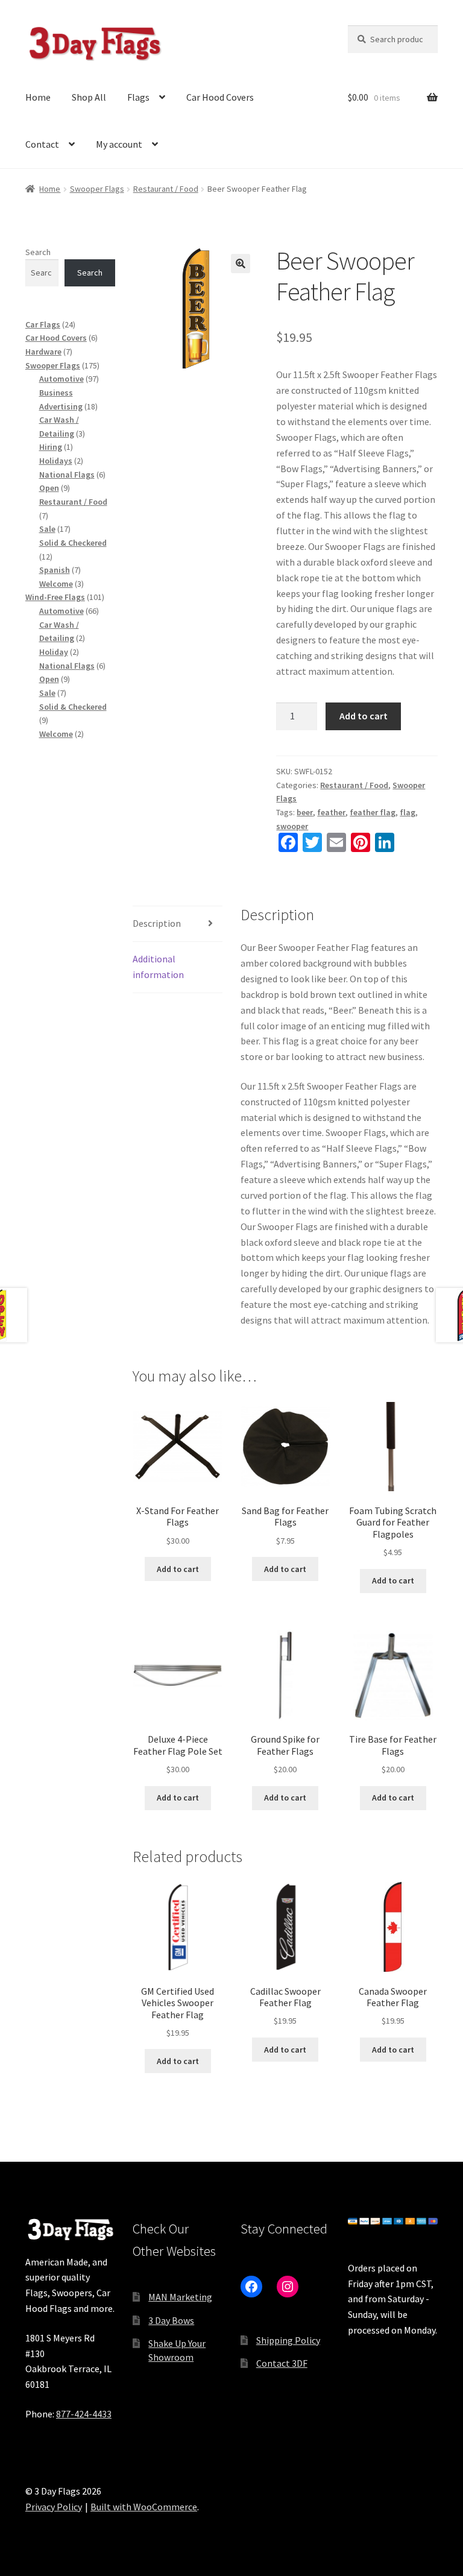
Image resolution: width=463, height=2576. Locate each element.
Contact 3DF (282, 2363)
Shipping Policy (288, 2340)
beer (305, 812)
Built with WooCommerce (144, 2507)
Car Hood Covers (220, 97)
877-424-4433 (84, 2414)
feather (331, 812)
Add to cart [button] (178, 1569)
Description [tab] (157, 923)
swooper (292, 826)
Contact (42, 144)
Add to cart (364, 716)
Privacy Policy (54, 2507)
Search (38, 252)
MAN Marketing (180, 2297)
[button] (241, 264)
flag (408, 812)
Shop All (89, 97)
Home (38, 97)
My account (119, 144)
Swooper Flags (97, 189)
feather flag (373, 812)
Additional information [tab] (158, 967)
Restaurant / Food (166, 189)
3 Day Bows (171, 2320)
